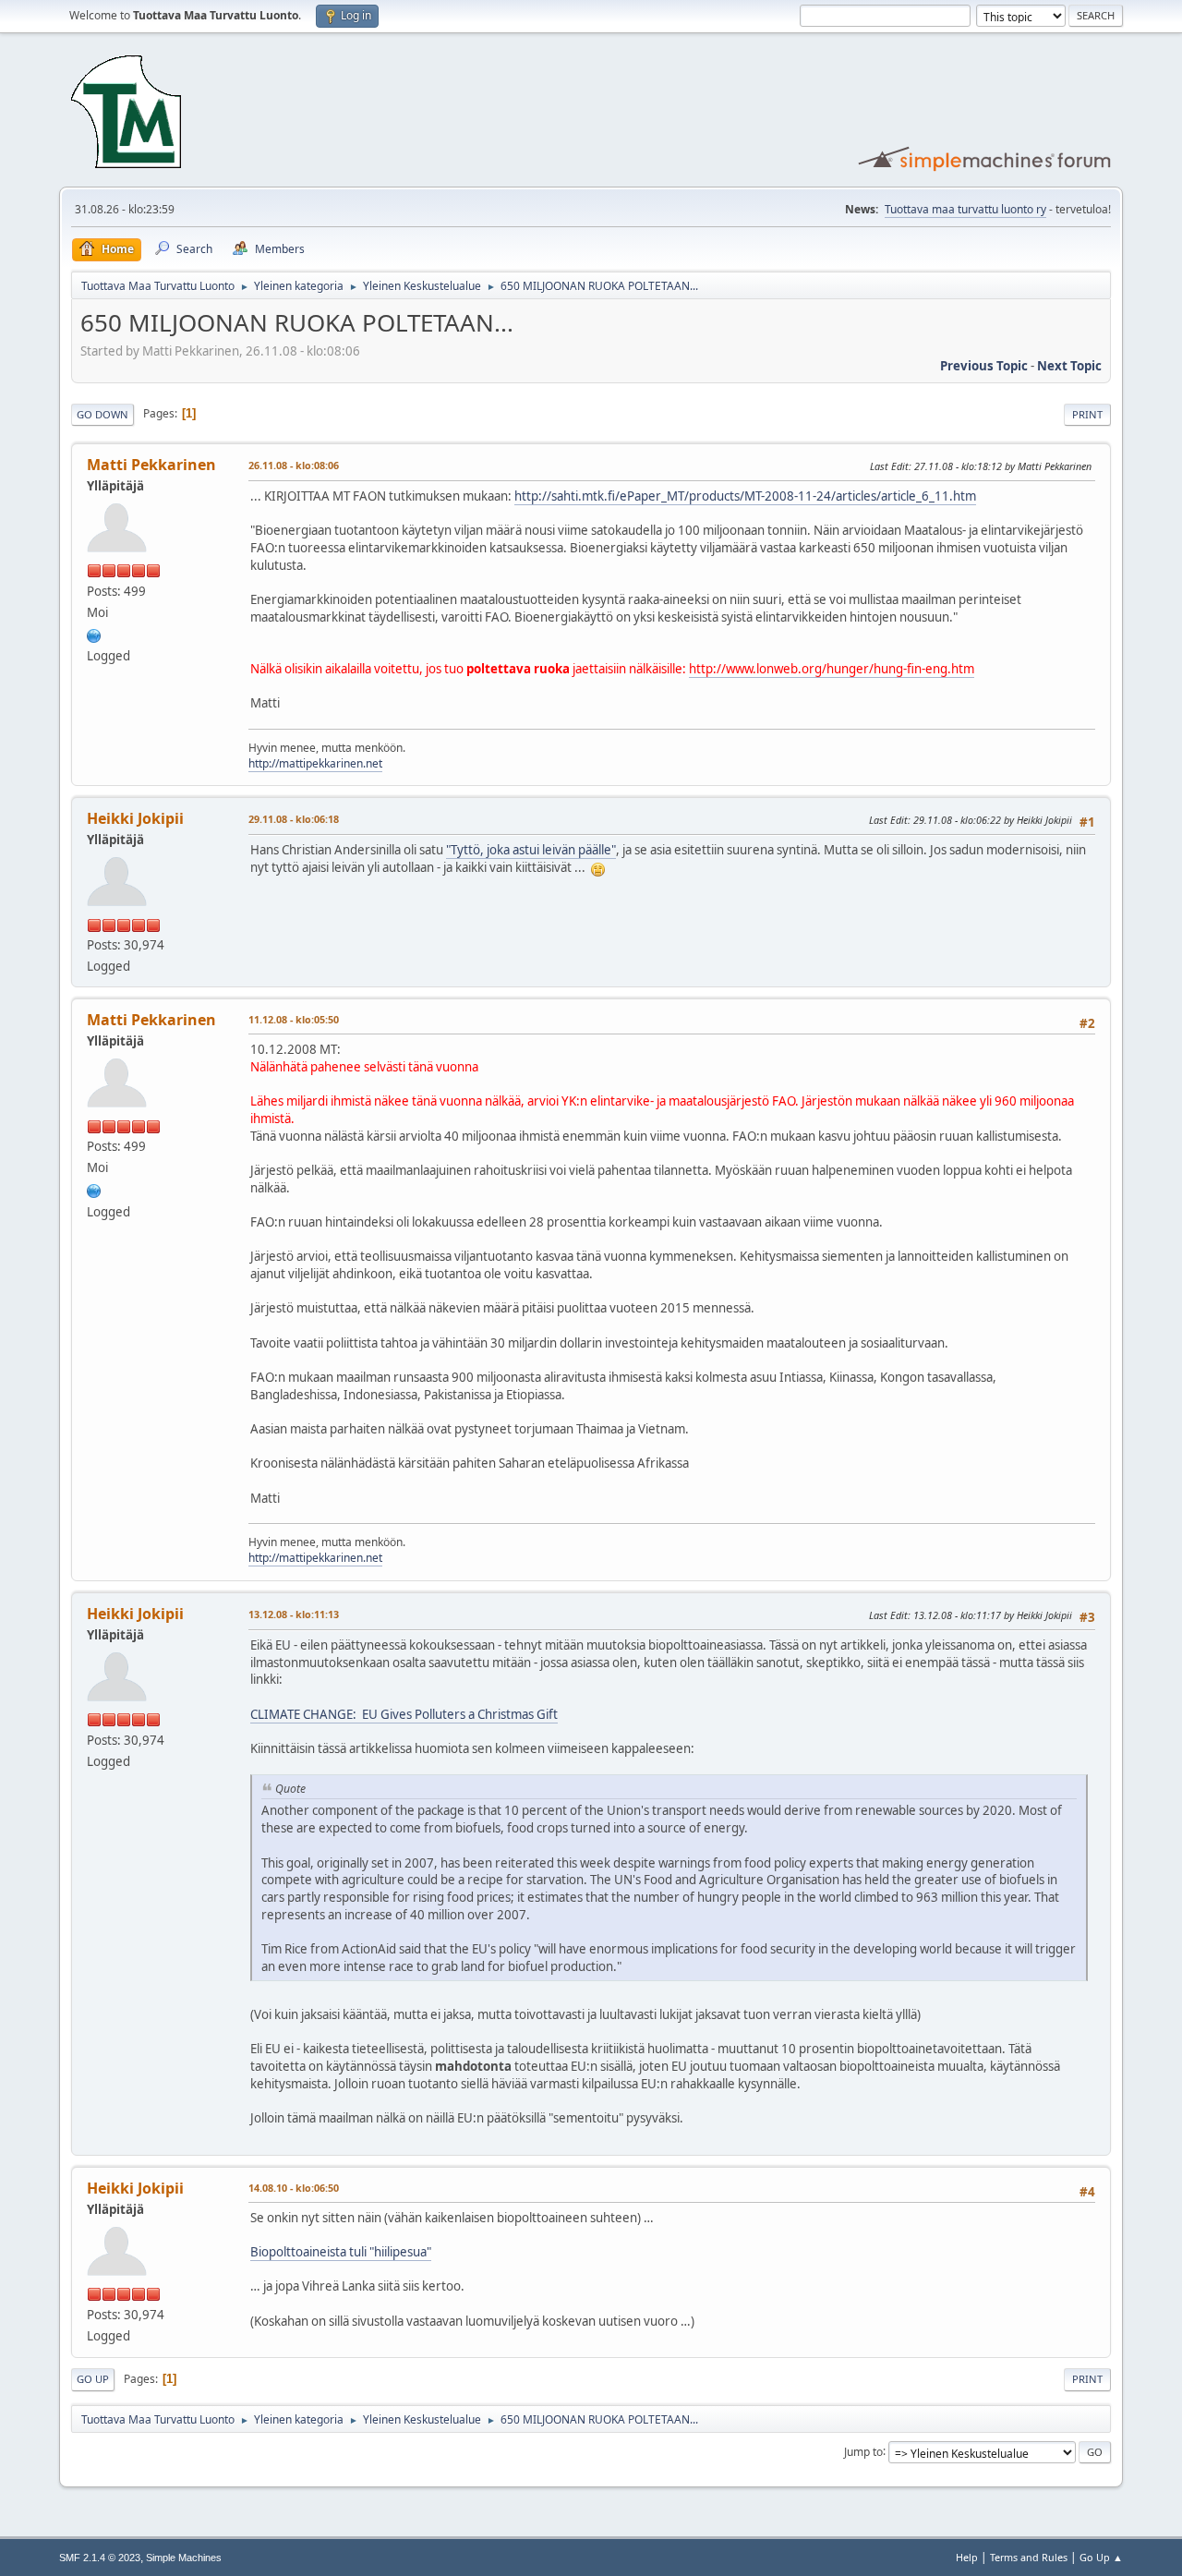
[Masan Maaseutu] (94, 634)
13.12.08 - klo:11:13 (294, 1614)
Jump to (863, 2451)
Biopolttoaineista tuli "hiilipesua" (341, 2252)
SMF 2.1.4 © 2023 (100, 2558)
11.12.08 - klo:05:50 (294, 1019)
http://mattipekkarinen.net (315, 763)
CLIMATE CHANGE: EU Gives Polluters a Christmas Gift (404, 1714)
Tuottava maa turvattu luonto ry (965, 209)
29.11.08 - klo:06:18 (294, 819)
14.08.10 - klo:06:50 (294, 2188)
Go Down (103, 414)
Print (1087, 414)
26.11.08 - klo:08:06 (294, 465)
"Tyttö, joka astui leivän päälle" (531, 850)
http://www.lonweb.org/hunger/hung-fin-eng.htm (832, 669)
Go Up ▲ (1101, 2557)
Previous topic (984, 366)
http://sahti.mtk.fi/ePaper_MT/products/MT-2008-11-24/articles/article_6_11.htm (745, 496)
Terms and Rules (1029, 2557)
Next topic (1069, 366)
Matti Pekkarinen (151, 465)
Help (967, 2557)
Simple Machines (184, 2558)
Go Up (93, 2379)
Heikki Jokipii (135, 818)
